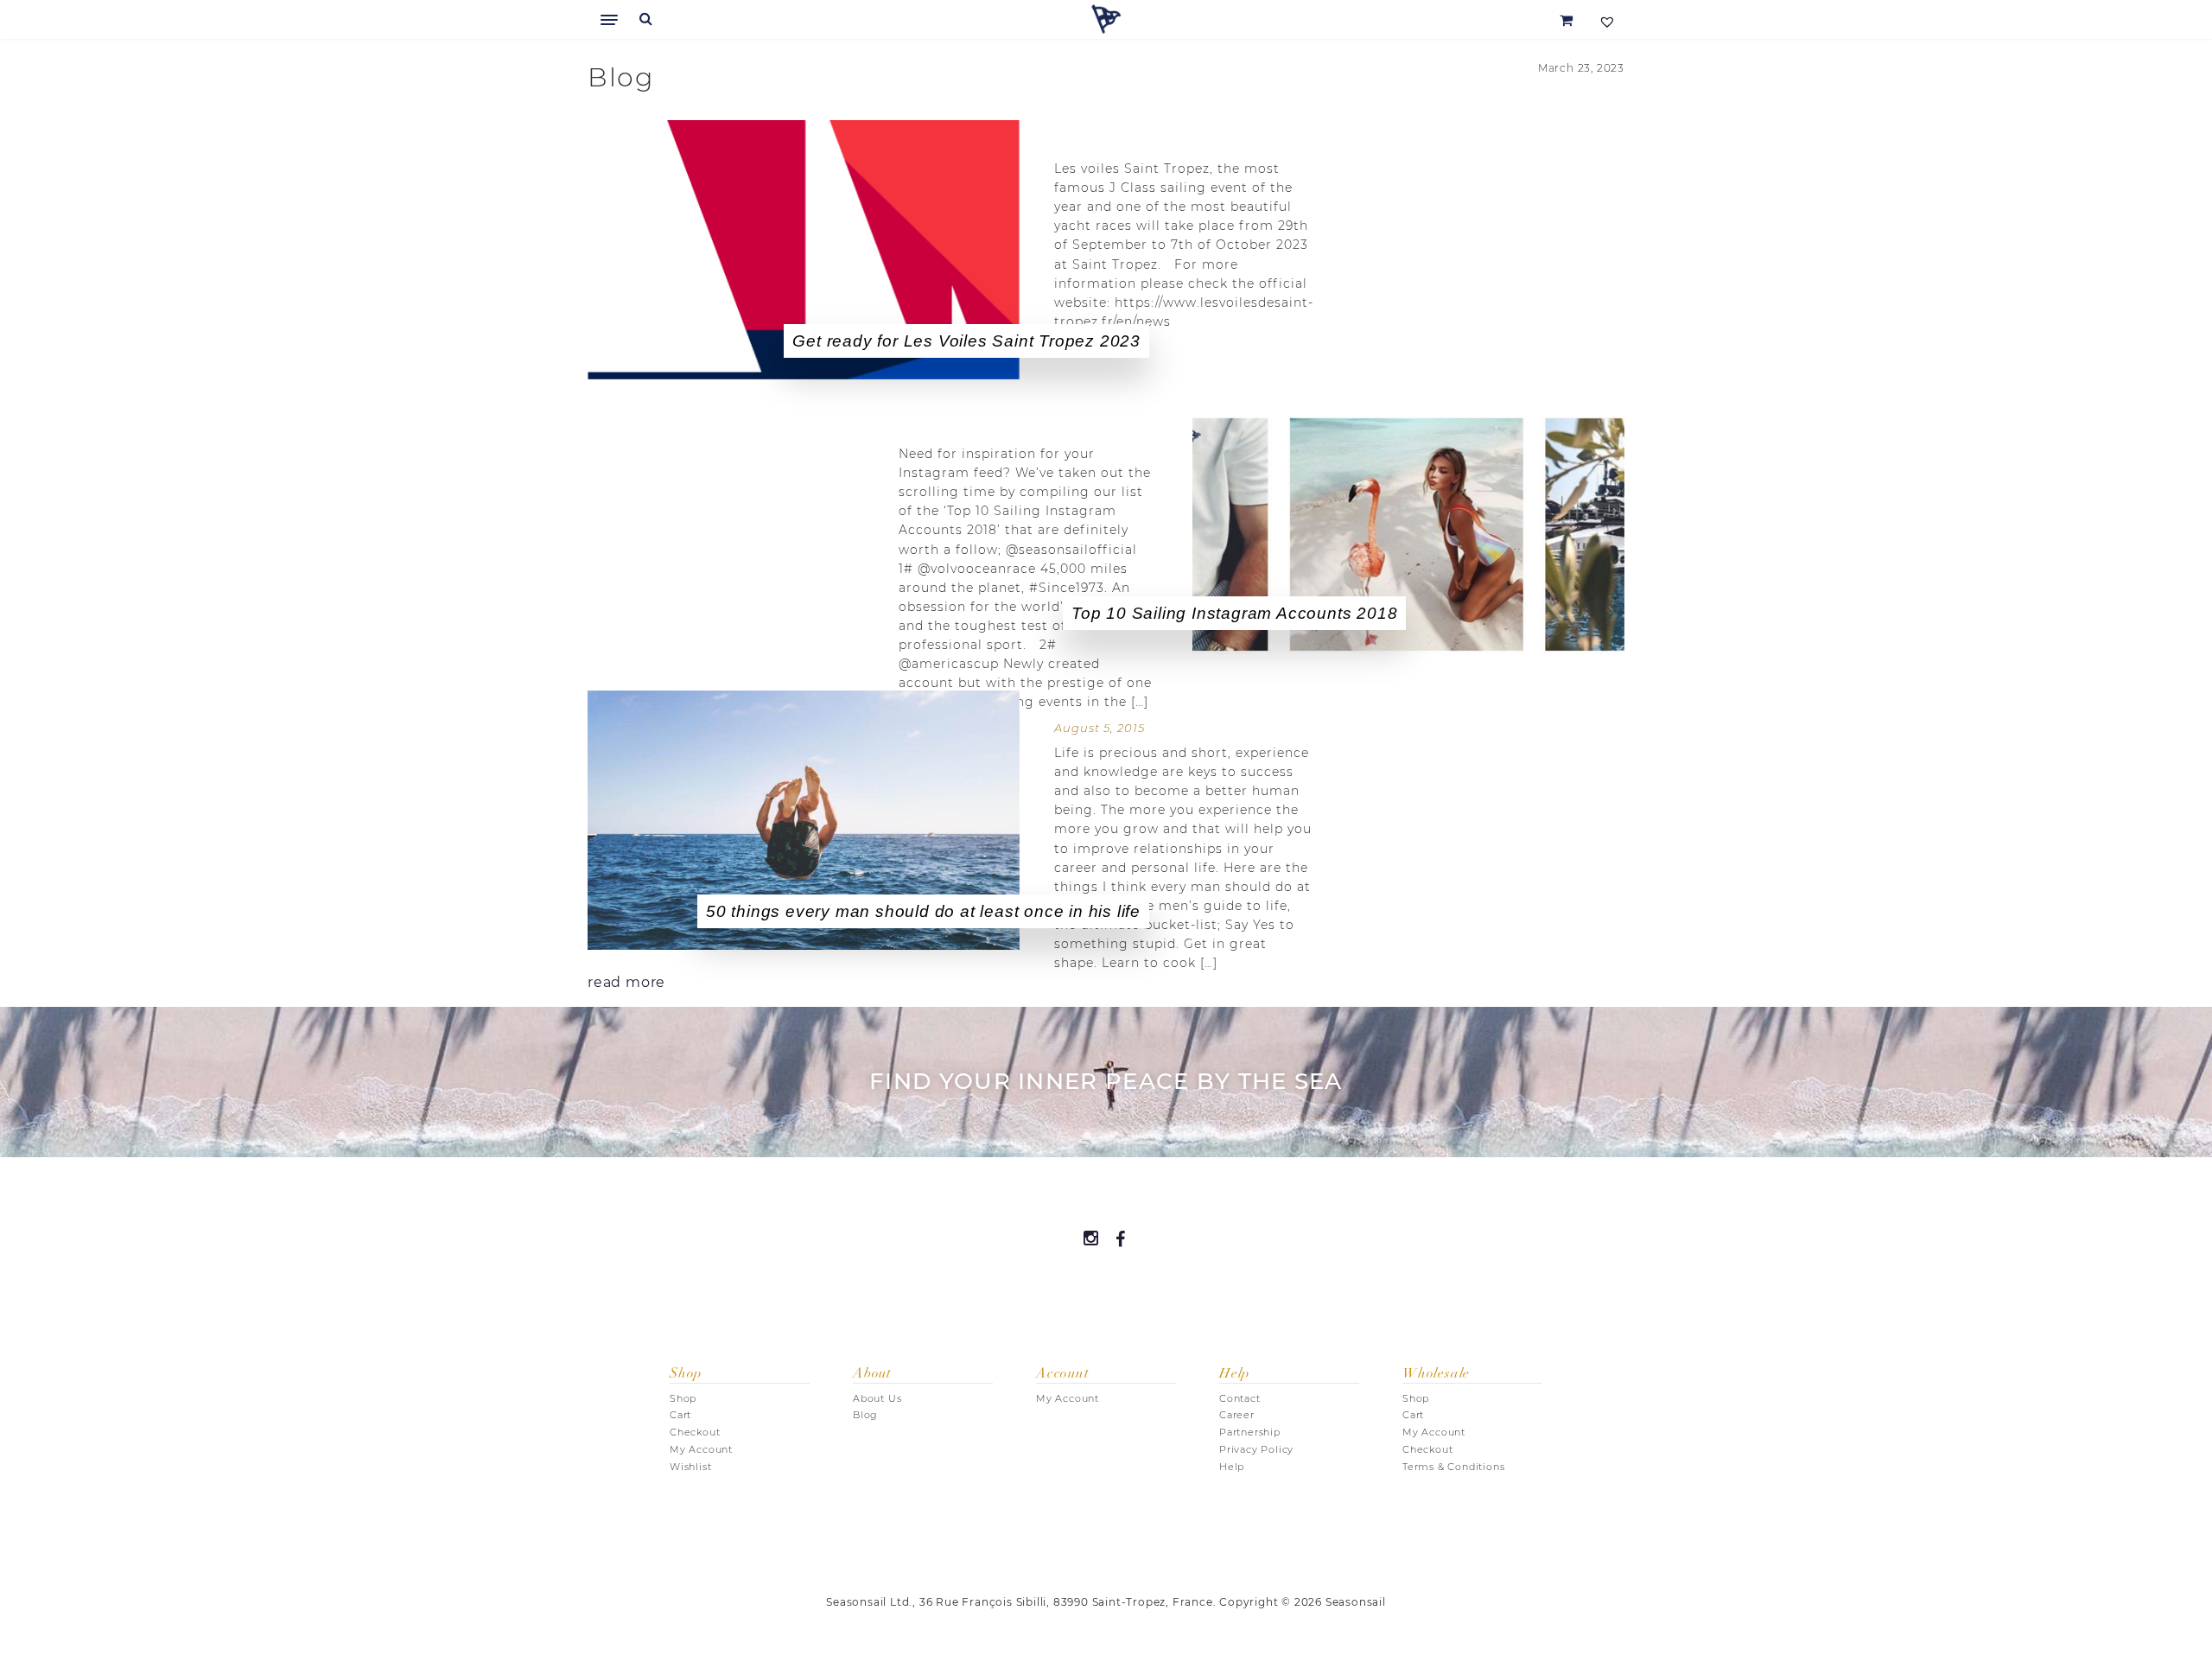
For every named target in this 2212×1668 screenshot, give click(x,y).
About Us (877, 1398)
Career (1237, 1415)
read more (626, 982)
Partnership (1250, 1432)
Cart (680, 1415)
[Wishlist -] (1605, 19)
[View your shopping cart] (1566, 19)
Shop (683, 1398)
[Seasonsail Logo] (1106, 19)
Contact (1240, 1398)
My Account (701, 1449)
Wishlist (690, 1467)
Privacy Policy (1256, 1449)
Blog (865, 1415)
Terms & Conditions (1453, 1467)
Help (1232, 1467)
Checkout (695, 1432)
